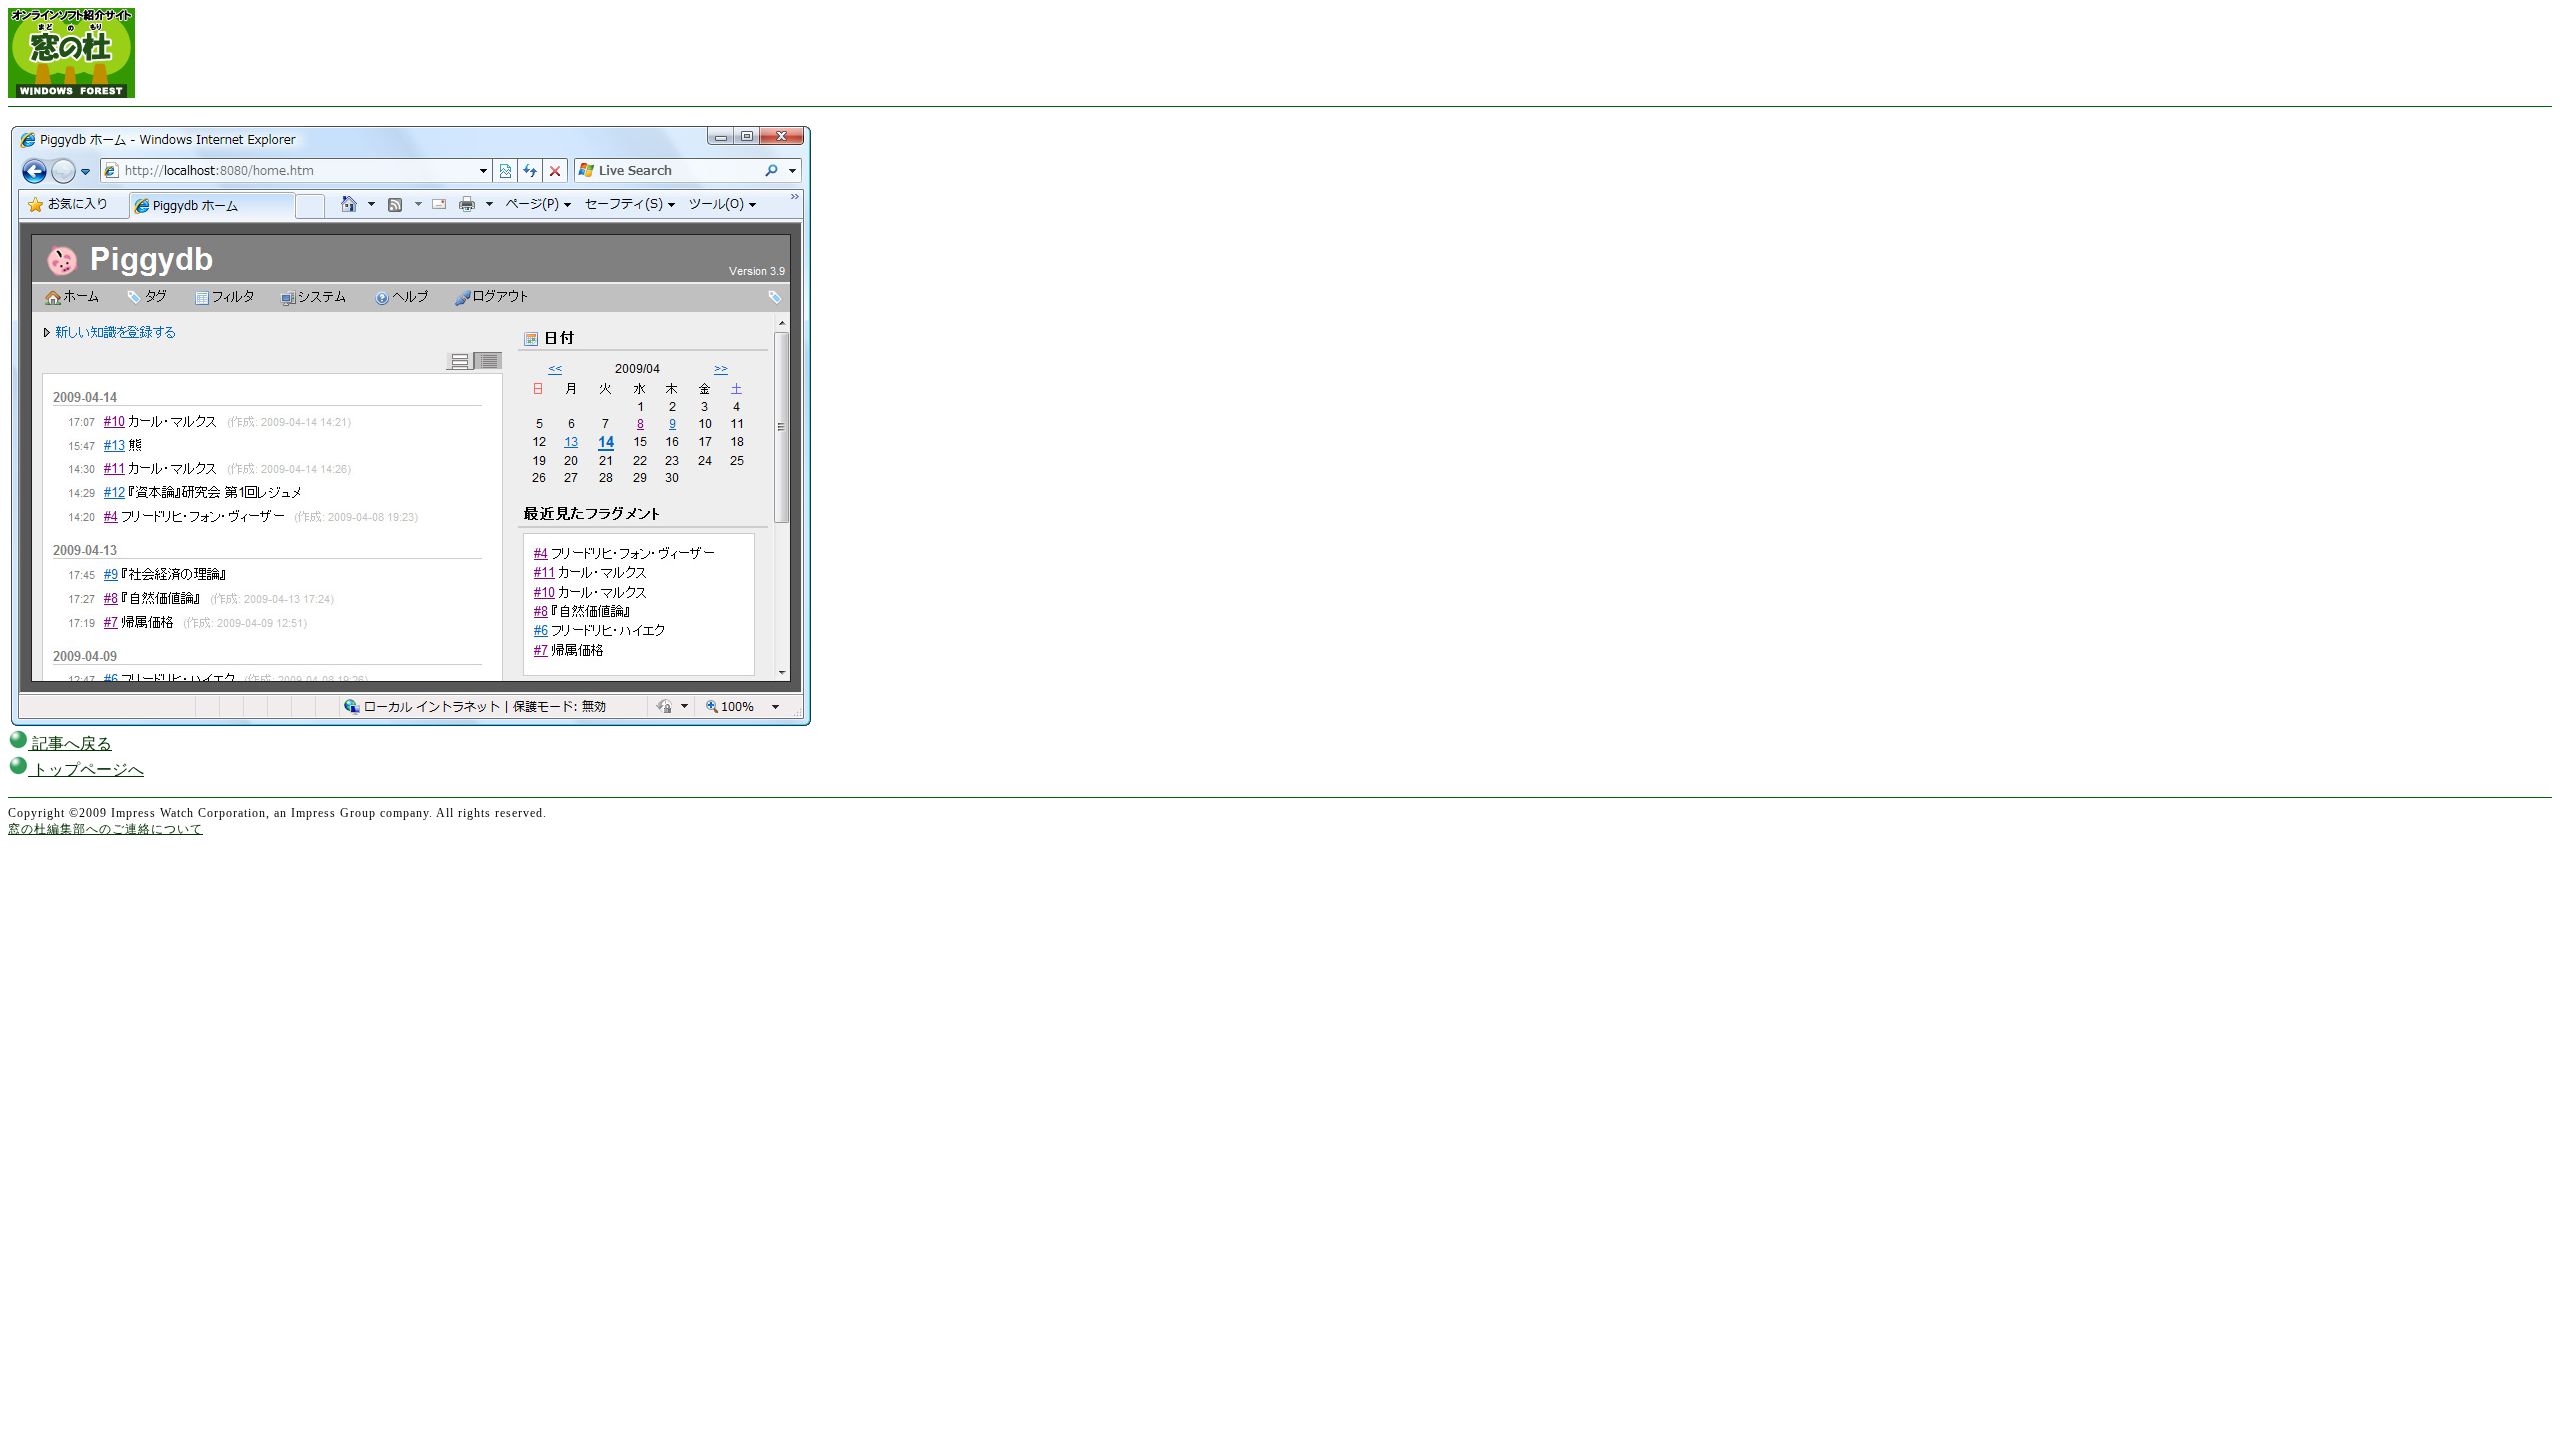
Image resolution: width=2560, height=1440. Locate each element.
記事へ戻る (70, 743)
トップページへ (86, 769)
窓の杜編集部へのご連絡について (105, 829)
